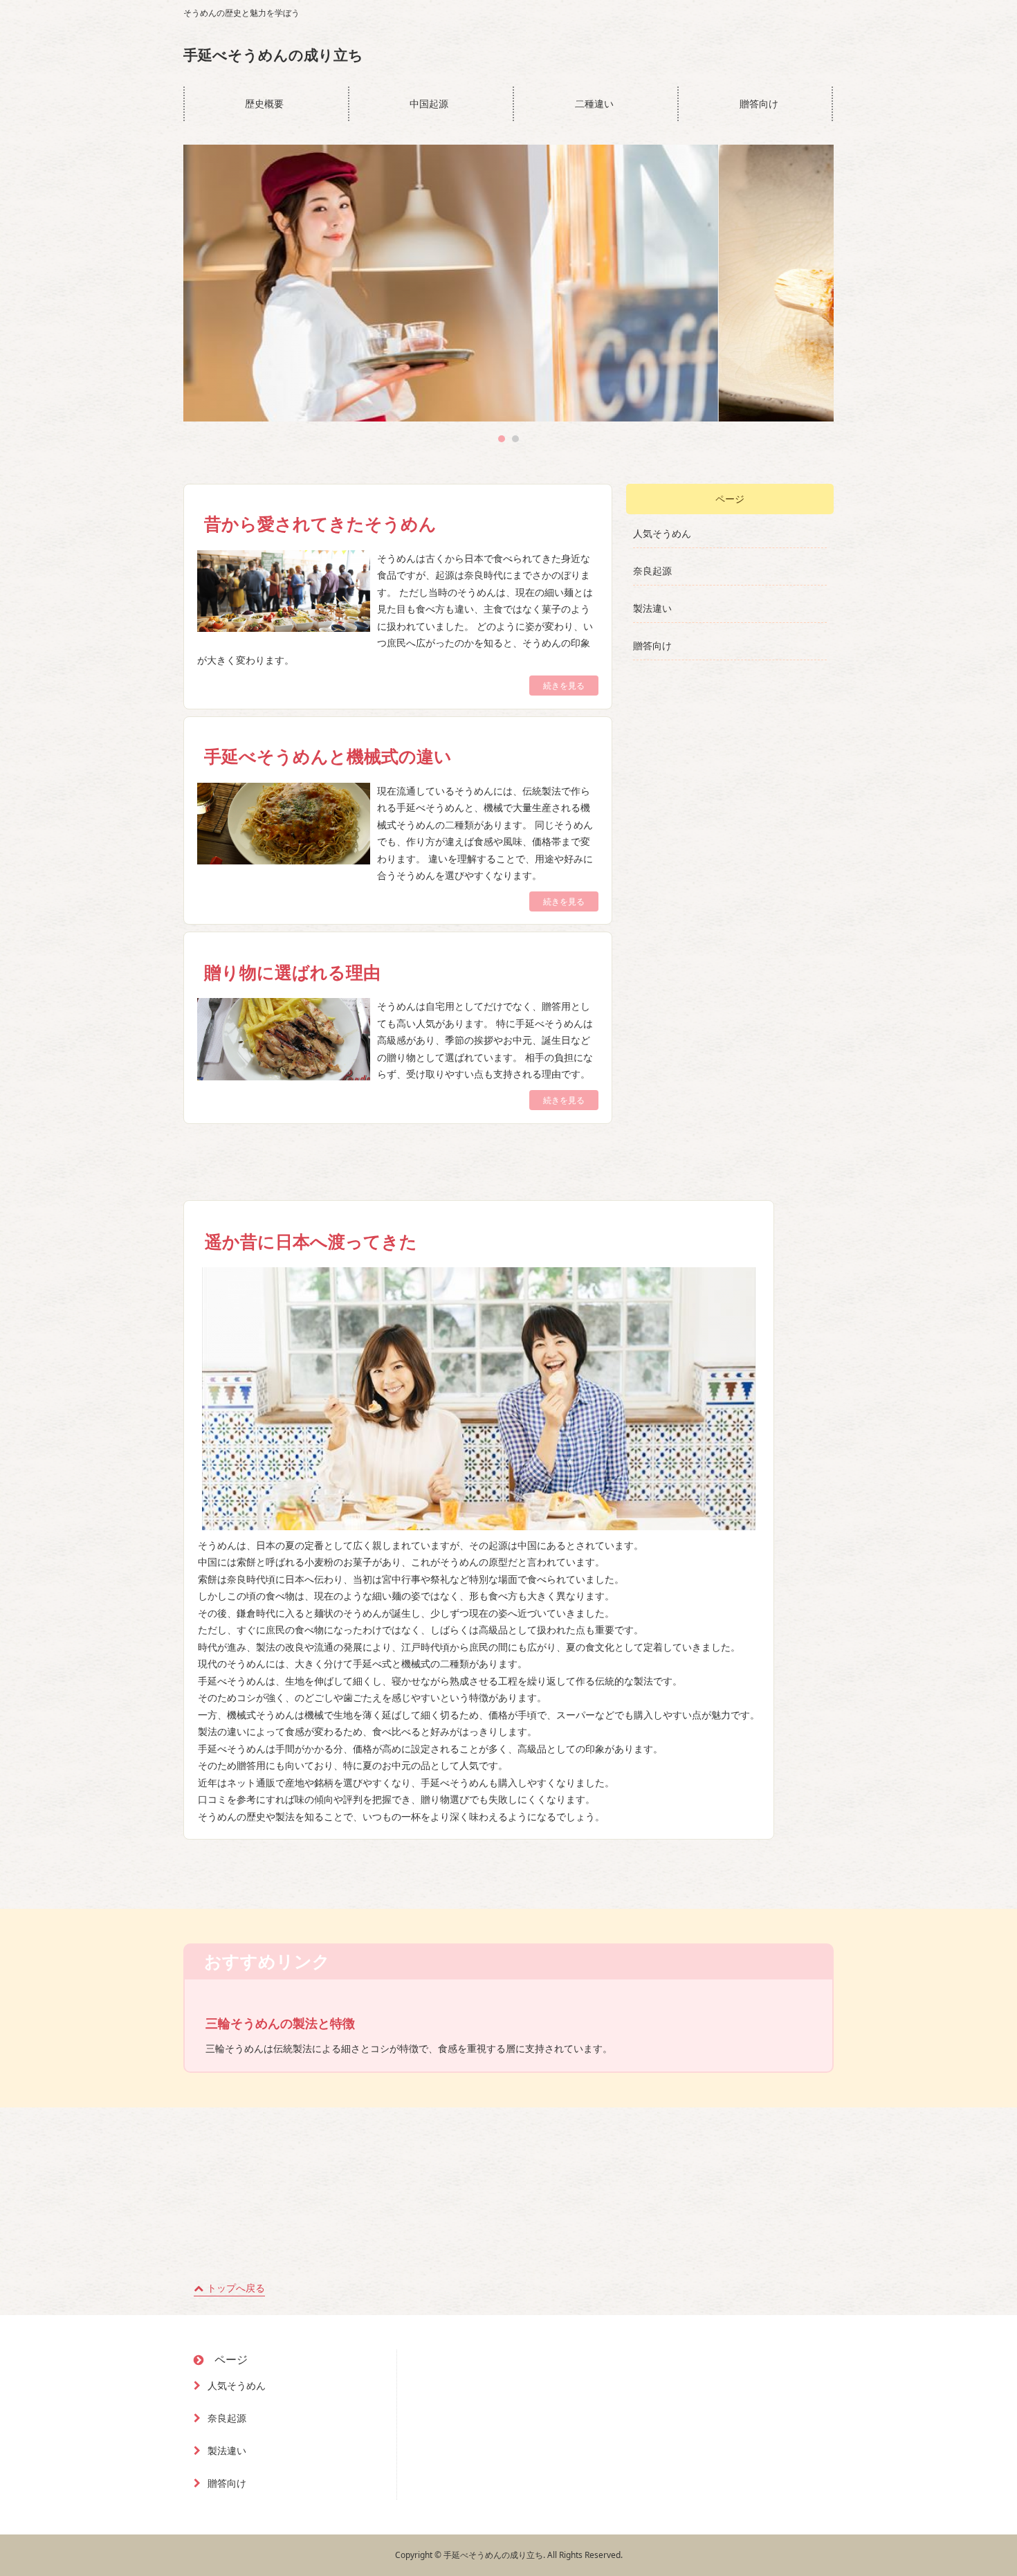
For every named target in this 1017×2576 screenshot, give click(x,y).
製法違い (652, 608)
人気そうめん (662, 533)
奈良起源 (652, 571)
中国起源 (429, 103)
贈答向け (759, 103)
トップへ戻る (236, 2288)
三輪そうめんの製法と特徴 (280, 2023)
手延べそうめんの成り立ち (273, 55)
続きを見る (564, 686)
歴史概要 (264, 103)
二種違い (594, 103)
